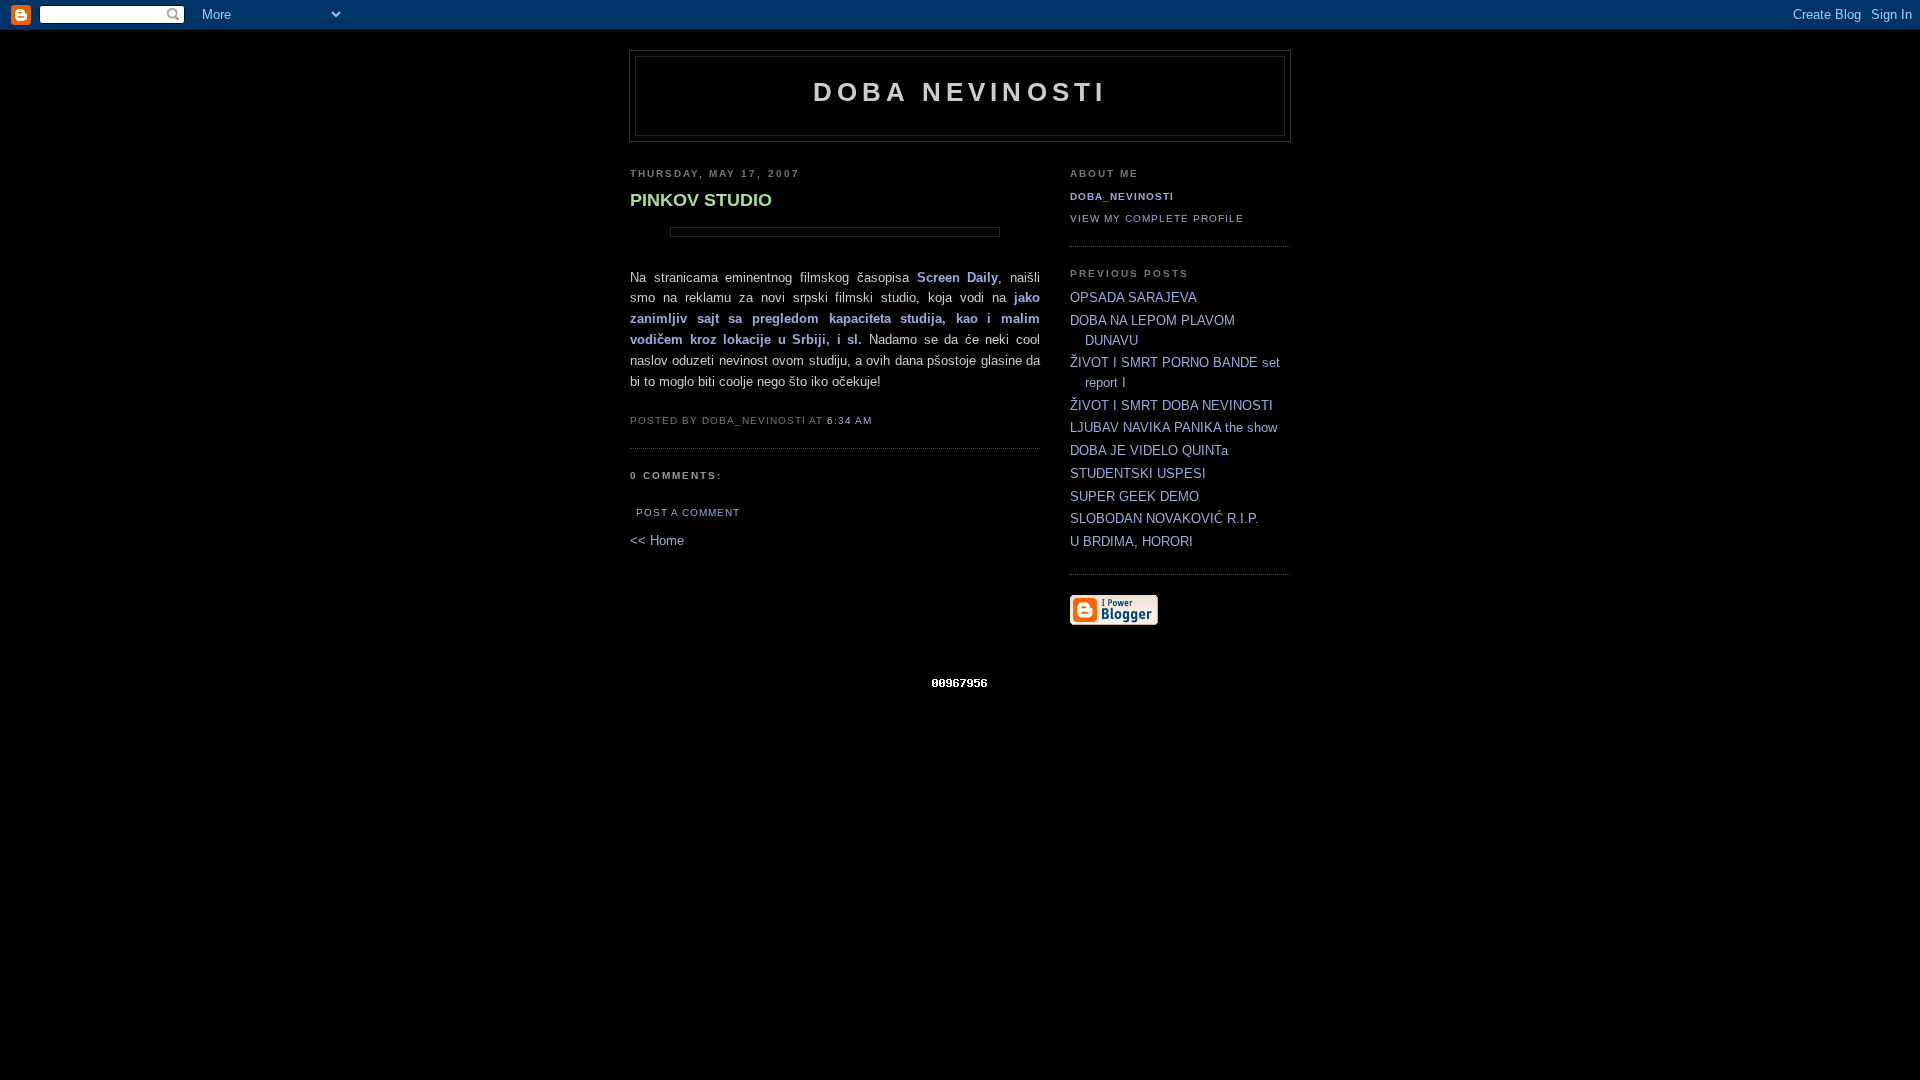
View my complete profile (1157, 218)
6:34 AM (849, 420)
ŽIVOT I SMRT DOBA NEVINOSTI (1171, 405)
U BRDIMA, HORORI (1131, 541)
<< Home (657, 540)
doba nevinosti (960, 92)
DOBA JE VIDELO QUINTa (1149, 450)
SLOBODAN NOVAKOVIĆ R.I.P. (1164, 518)
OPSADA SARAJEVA (1133, 297)
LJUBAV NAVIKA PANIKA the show (1173, 427)
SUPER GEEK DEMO (1134, 496)
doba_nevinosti (1122, 196)
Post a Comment (688, 512)
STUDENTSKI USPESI (1138, 473)
